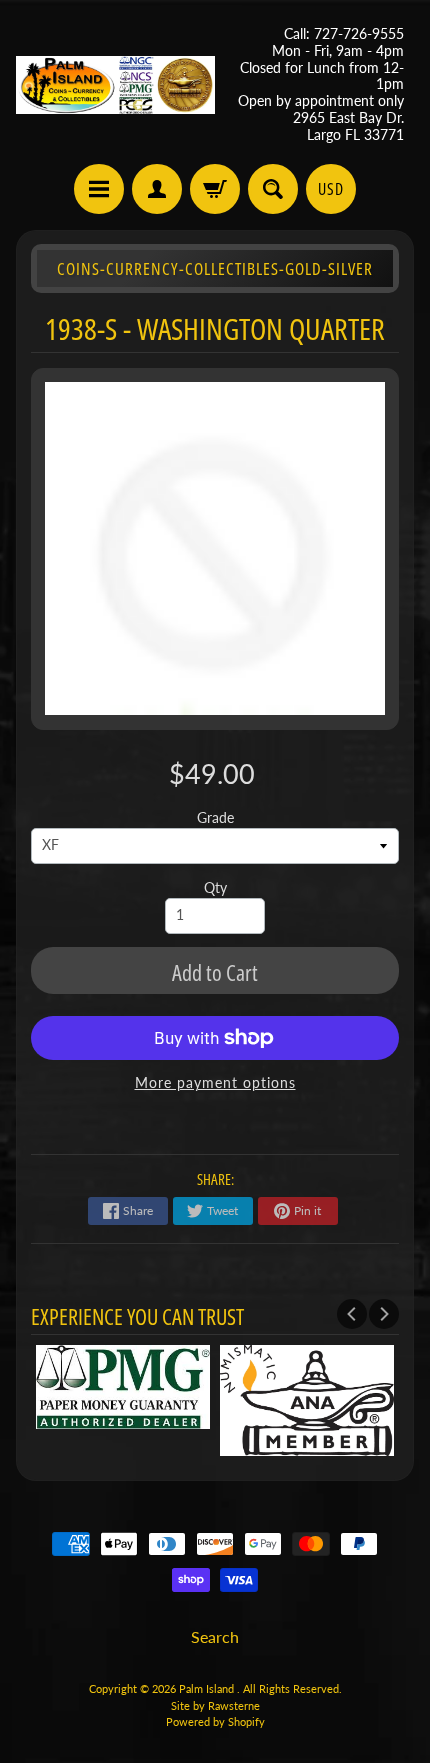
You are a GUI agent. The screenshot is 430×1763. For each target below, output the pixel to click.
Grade (215, 818)
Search (215, 1636)
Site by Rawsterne (215, 1705)
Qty (215, 888)
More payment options (215, 1083)
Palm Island (208, 1688)
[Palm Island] (115, 85)
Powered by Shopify (215, 1721)
